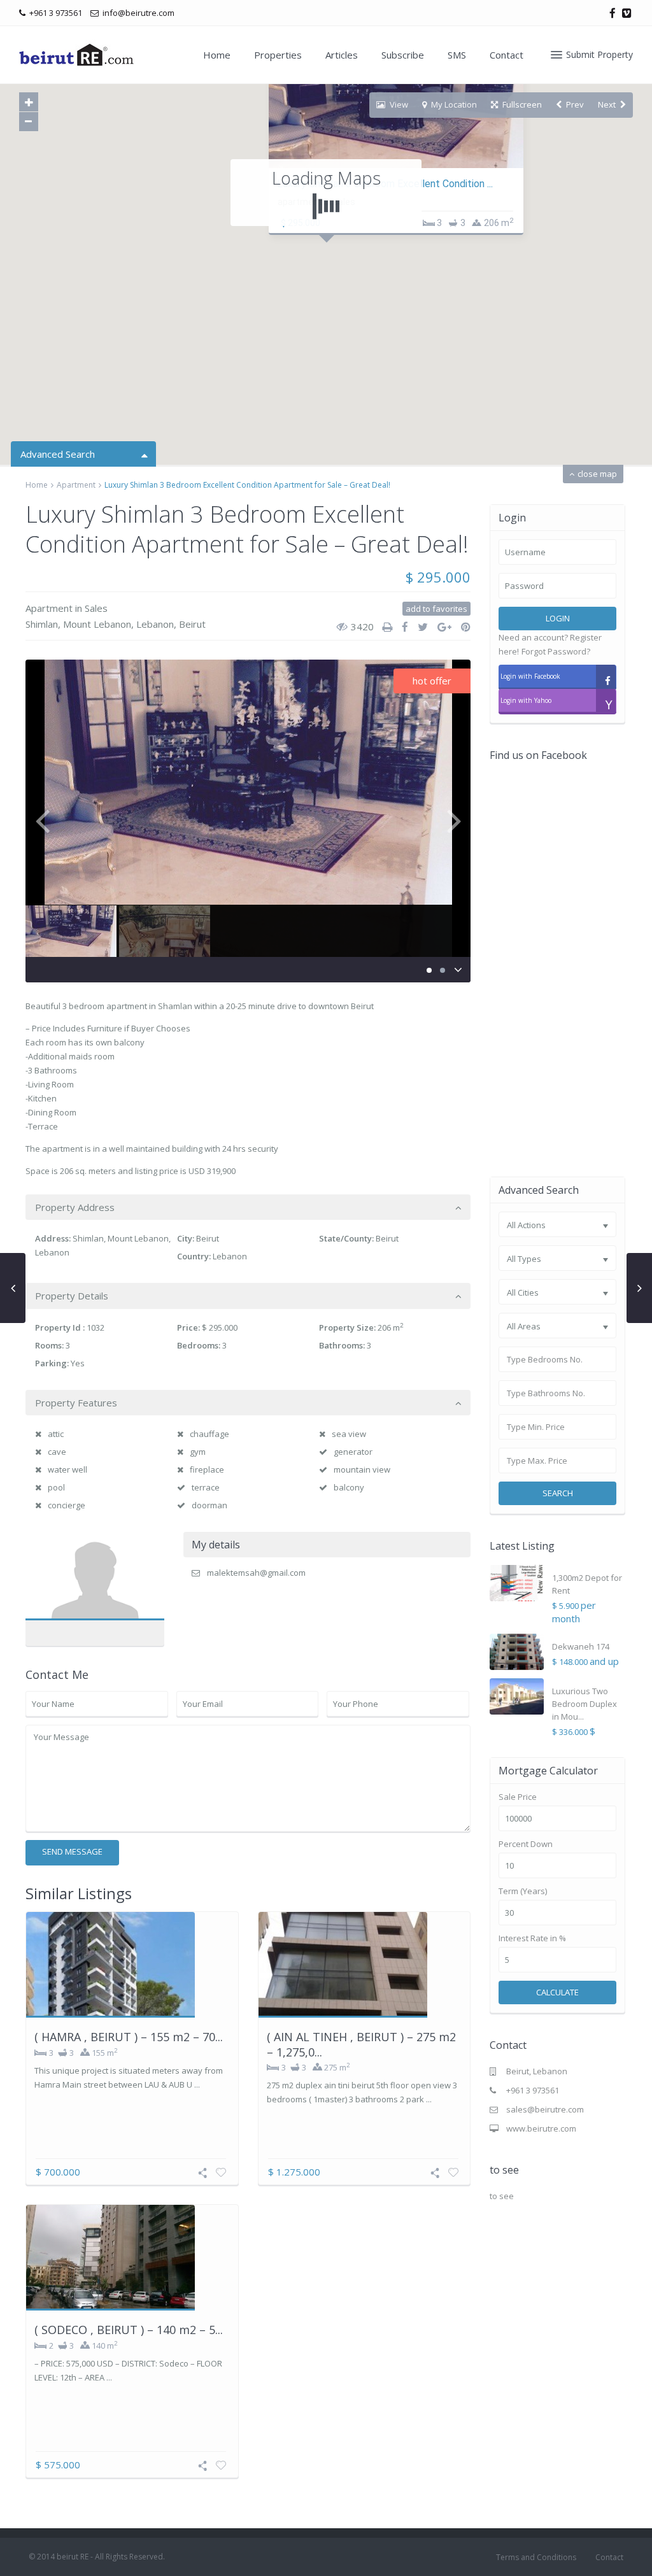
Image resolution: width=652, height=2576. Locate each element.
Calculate (557, 1992)
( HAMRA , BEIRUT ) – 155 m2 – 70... (129, 2037)
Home (217, 55)
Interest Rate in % (532, 1938)
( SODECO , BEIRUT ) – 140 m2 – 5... (129, 2330)
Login (558, 618)
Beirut (192, 624)
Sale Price (518, 1797)
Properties (278, 55)
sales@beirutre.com (545, 2109)
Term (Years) (523, 1891)
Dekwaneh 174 (581, 1646)
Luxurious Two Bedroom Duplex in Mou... (585, 1704)
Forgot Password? (556, 651)
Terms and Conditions (536, 2557)
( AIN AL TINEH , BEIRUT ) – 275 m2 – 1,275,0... (361, 2044)
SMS (457, 55)
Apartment (76, 485)
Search (558, 1493)
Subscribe (403, 55)
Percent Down (526, 1844)
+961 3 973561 (533, 2090)
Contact (507, 55)
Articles (342, 55)
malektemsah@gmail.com (256, 1573)
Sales (96, 608)
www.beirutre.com (541, 2128)
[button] (353, 280)
